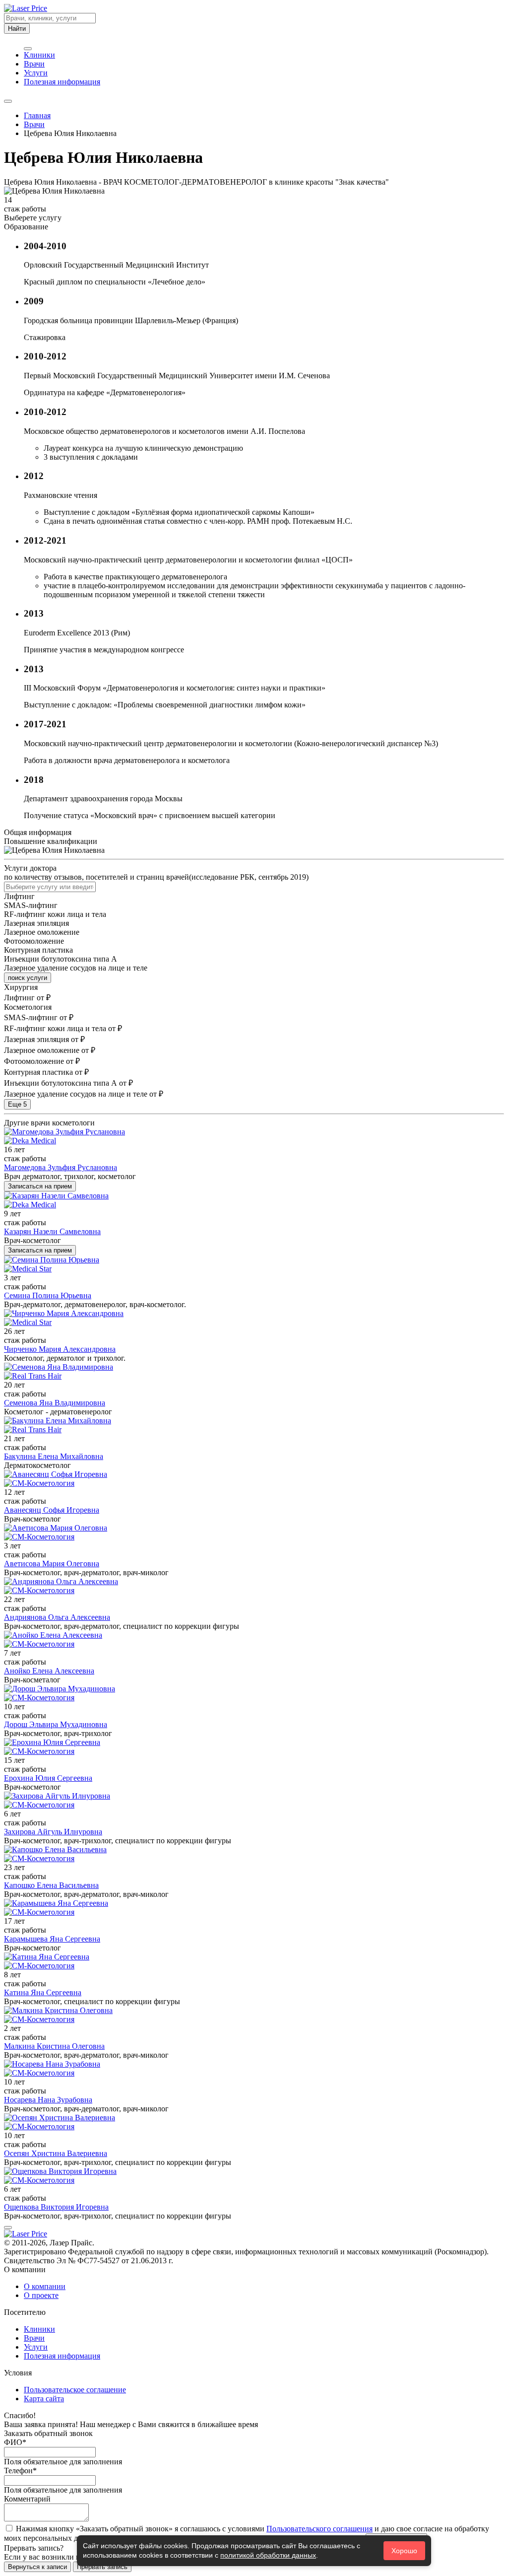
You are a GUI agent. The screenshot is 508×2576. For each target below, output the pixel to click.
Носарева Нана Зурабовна (48, 2100)
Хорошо (404, 2551)
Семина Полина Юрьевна (48, 1295)
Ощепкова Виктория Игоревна (56, 2207)
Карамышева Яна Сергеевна (52, 1939)
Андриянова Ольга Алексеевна (57, 1617)
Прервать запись (102, 2567)
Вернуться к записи (37, 2567)
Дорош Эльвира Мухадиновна (56, 1724)
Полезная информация (62, 82)
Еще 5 (17, 1104)
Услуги (36, 73)
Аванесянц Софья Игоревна (52, 1510)
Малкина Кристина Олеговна (54, 2046)
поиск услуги (28, 978)
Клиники (39, 55)
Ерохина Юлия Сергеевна (48, 1778)
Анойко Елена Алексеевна (49, 1671)
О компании (45, 2286)
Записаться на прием (40, 1186)
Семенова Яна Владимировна (55, 1403)
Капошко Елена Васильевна (51, 1885)
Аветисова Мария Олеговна (52, 1564)
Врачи (34, 64)
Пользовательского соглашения (319, 2529)
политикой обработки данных (268, 2555)
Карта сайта (44, 2399)
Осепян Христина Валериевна (56, 2153)
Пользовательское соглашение (75, 2390)
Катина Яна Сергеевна (43, 1992)
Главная (37, 115)
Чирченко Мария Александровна (60, 1349)
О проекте (41, 2295)
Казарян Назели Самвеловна (52, 1231)
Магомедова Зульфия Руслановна (61, 1167)
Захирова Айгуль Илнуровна (53, 1832)
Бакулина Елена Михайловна (54, 1456)
